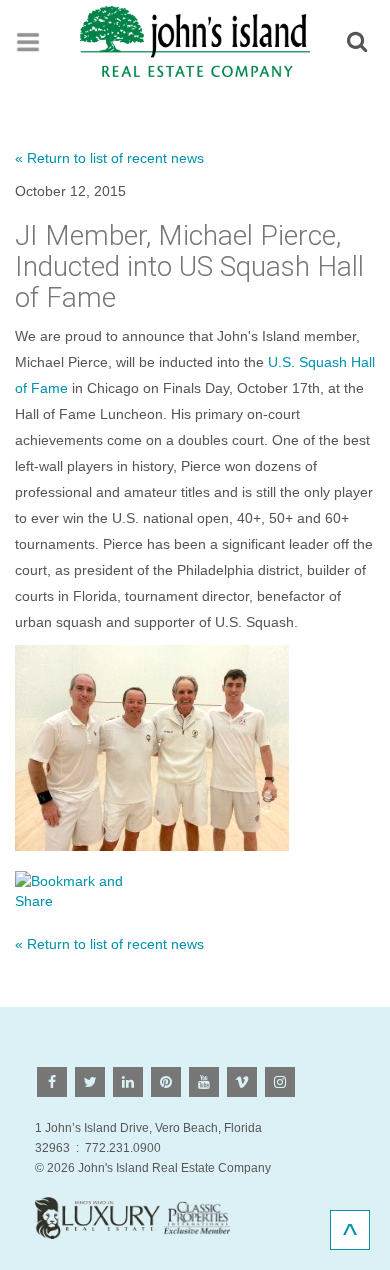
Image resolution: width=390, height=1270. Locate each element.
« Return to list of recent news (109, 158)
